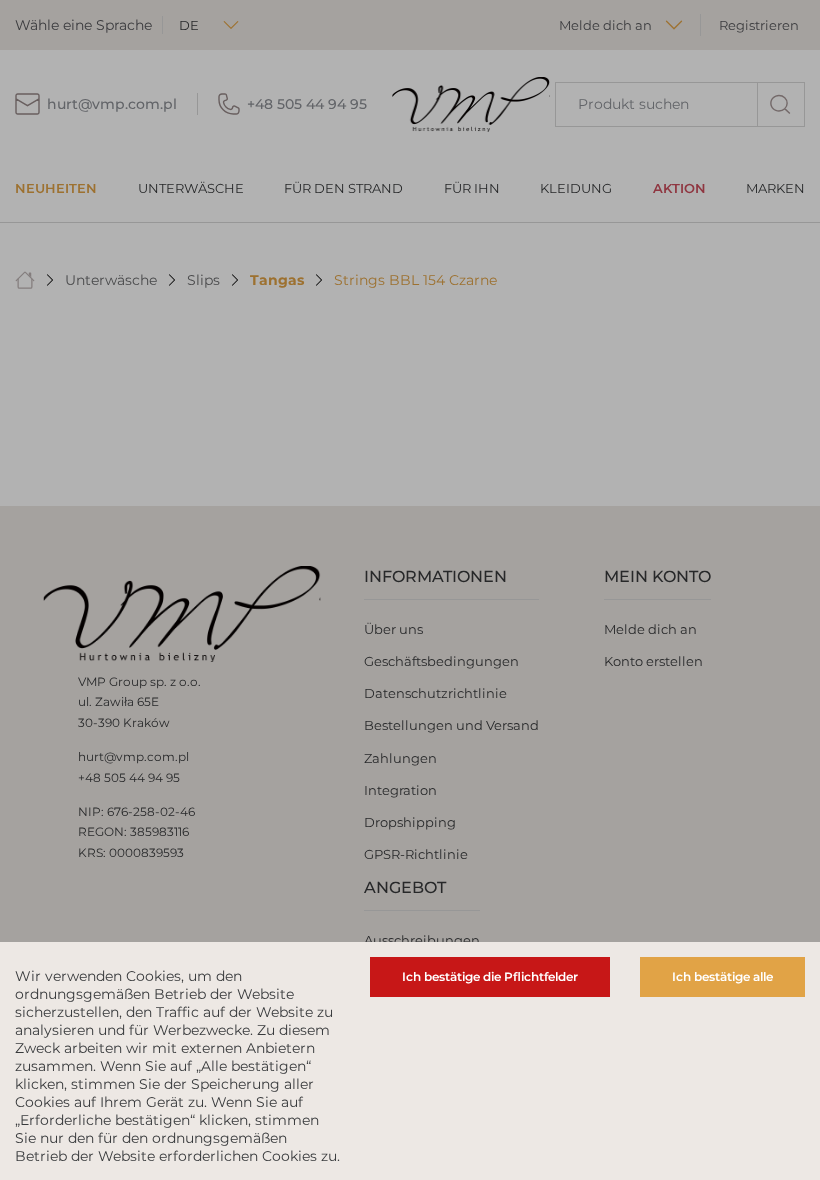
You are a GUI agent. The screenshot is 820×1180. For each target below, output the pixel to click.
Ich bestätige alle (722, 976)
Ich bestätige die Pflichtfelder (490, 976)
